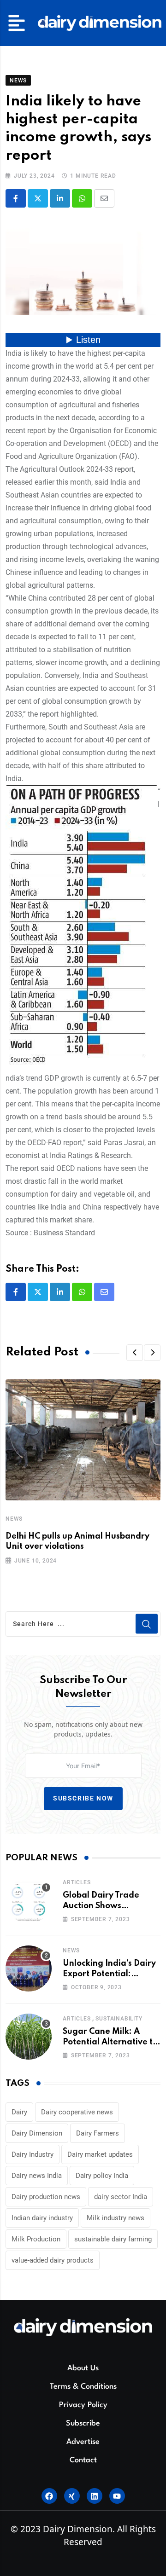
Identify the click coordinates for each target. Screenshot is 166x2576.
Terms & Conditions (83, 2387)
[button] (17, 23)
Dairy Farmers (98, 2133)
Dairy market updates (100, 2154)
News (14, 1519)
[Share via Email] (104, 198)
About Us (83, 2368)
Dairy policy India (102, 2176)
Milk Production (36, 2239)
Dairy (19, 2112)
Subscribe (83, 2423)
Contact (83, 2460)
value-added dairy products (53, 2260)
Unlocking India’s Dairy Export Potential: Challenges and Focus (109, 1974)
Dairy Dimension (37, 2133)
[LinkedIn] (60, 198)
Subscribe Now (83, 1798)
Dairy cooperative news (77, 2112)
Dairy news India (37, 2176)
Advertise (83, 2442)
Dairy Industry (33, 2154)
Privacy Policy (83, 2405)
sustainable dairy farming (113, 2239)
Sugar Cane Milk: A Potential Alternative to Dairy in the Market (110, 2042)
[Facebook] (49, 2496)
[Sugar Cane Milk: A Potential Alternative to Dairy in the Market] (29, 2037)
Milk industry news (116, 2218)
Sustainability (119, 2019)
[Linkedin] (95, 2496)
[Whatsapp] (82, 198)
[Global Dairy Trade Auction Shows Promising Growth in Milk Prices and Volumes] (29, 1900)
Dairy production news (46, 2197)
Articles (77, 1882)
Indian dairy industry (42, 2218)
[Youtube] (117, 2496)
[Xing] (72, 2496)
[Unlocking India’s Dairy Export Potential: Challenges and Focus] (29, 1968)
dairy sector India (121, 2197)
